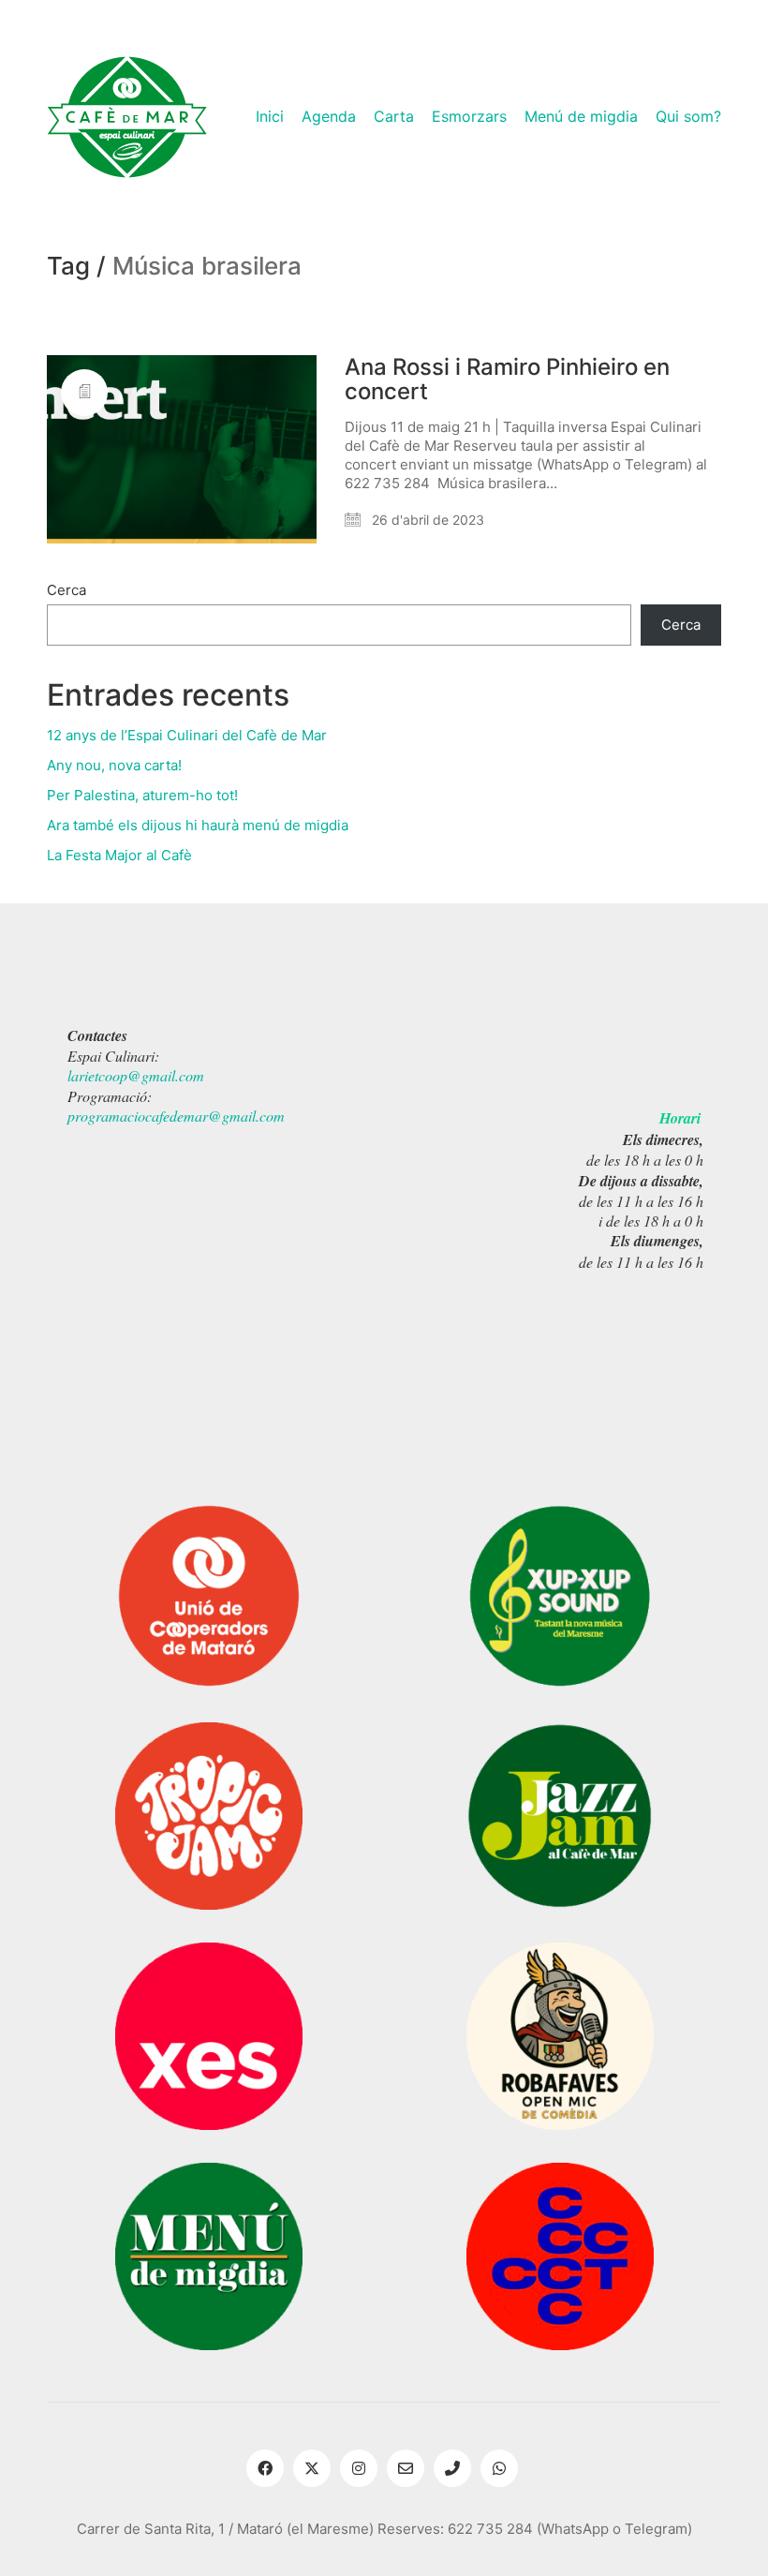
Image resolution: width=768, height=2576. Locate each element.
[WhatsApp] (499, 2468)
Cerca (66, 590)
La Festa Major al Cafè (119, 855)
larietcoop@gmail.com (136, 1075)
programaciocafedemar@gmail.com (176, 1116)
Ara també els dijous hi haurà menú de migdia (198, 825)
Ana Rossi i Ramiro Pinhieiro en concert (507, 380)
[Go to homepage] (127, 117)
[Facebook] (265, 2468)
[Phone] (452, 2468)
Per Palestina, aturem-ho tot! (142, 795)
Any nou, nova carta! (114, 765)
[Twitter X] (312, 2468)
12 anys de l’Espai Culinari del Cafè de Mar (187, 735)
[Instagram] (359, 2468)
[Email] (406, 2468)
